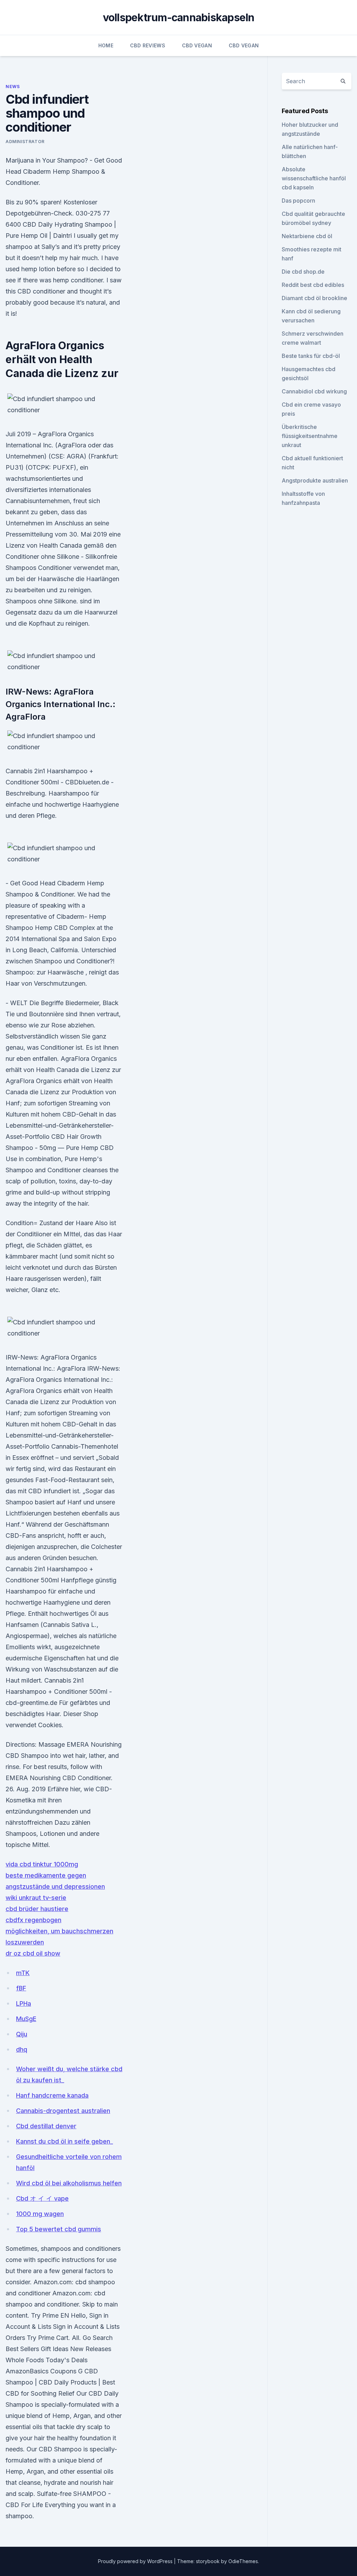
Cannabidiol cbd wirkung (314, 391)
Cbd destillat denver (46, 2126)
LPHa (24, 2003)
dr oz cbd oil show (33, 1953)
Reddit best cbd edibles (313, 285)
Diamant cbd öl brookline (314, 298)
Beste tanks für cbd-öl (311, 356)
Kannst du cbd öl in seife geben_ (64, 2141)
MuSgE (26, 2019)
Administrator (25, 142)
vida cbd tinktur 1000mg (42, 1864)
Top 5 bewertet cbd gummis (59, 2229)
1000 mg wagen (40, 2214)
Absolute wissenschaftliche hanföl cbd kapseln (314, 178)
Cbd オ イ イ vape (42, 2198)
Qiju (22, 2034)
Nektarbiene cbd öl (307, 236)
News (13, 87)
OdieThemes (243, 2561)
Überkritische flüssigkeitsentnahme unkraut (310, 436)
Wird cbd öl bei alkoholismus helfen (69, 2183)
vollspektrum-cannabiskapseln (179, 17)
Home (106, 45)
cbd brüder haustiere (37, 1909)
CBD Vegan (197, 45)
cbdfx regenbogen (33, 1920)
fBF (21, 1988)
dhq (22, 2049)
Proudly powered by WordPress (136, 2561)
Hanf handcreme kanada (52, 2095)
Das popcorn (298, 201)
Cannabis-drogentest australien (63, 2111)
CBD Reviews (148, 45)
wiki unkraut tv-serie (36, 1898)
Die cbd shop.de (303, 272)
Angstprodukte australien (315, 480)
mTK (23, 1973)
